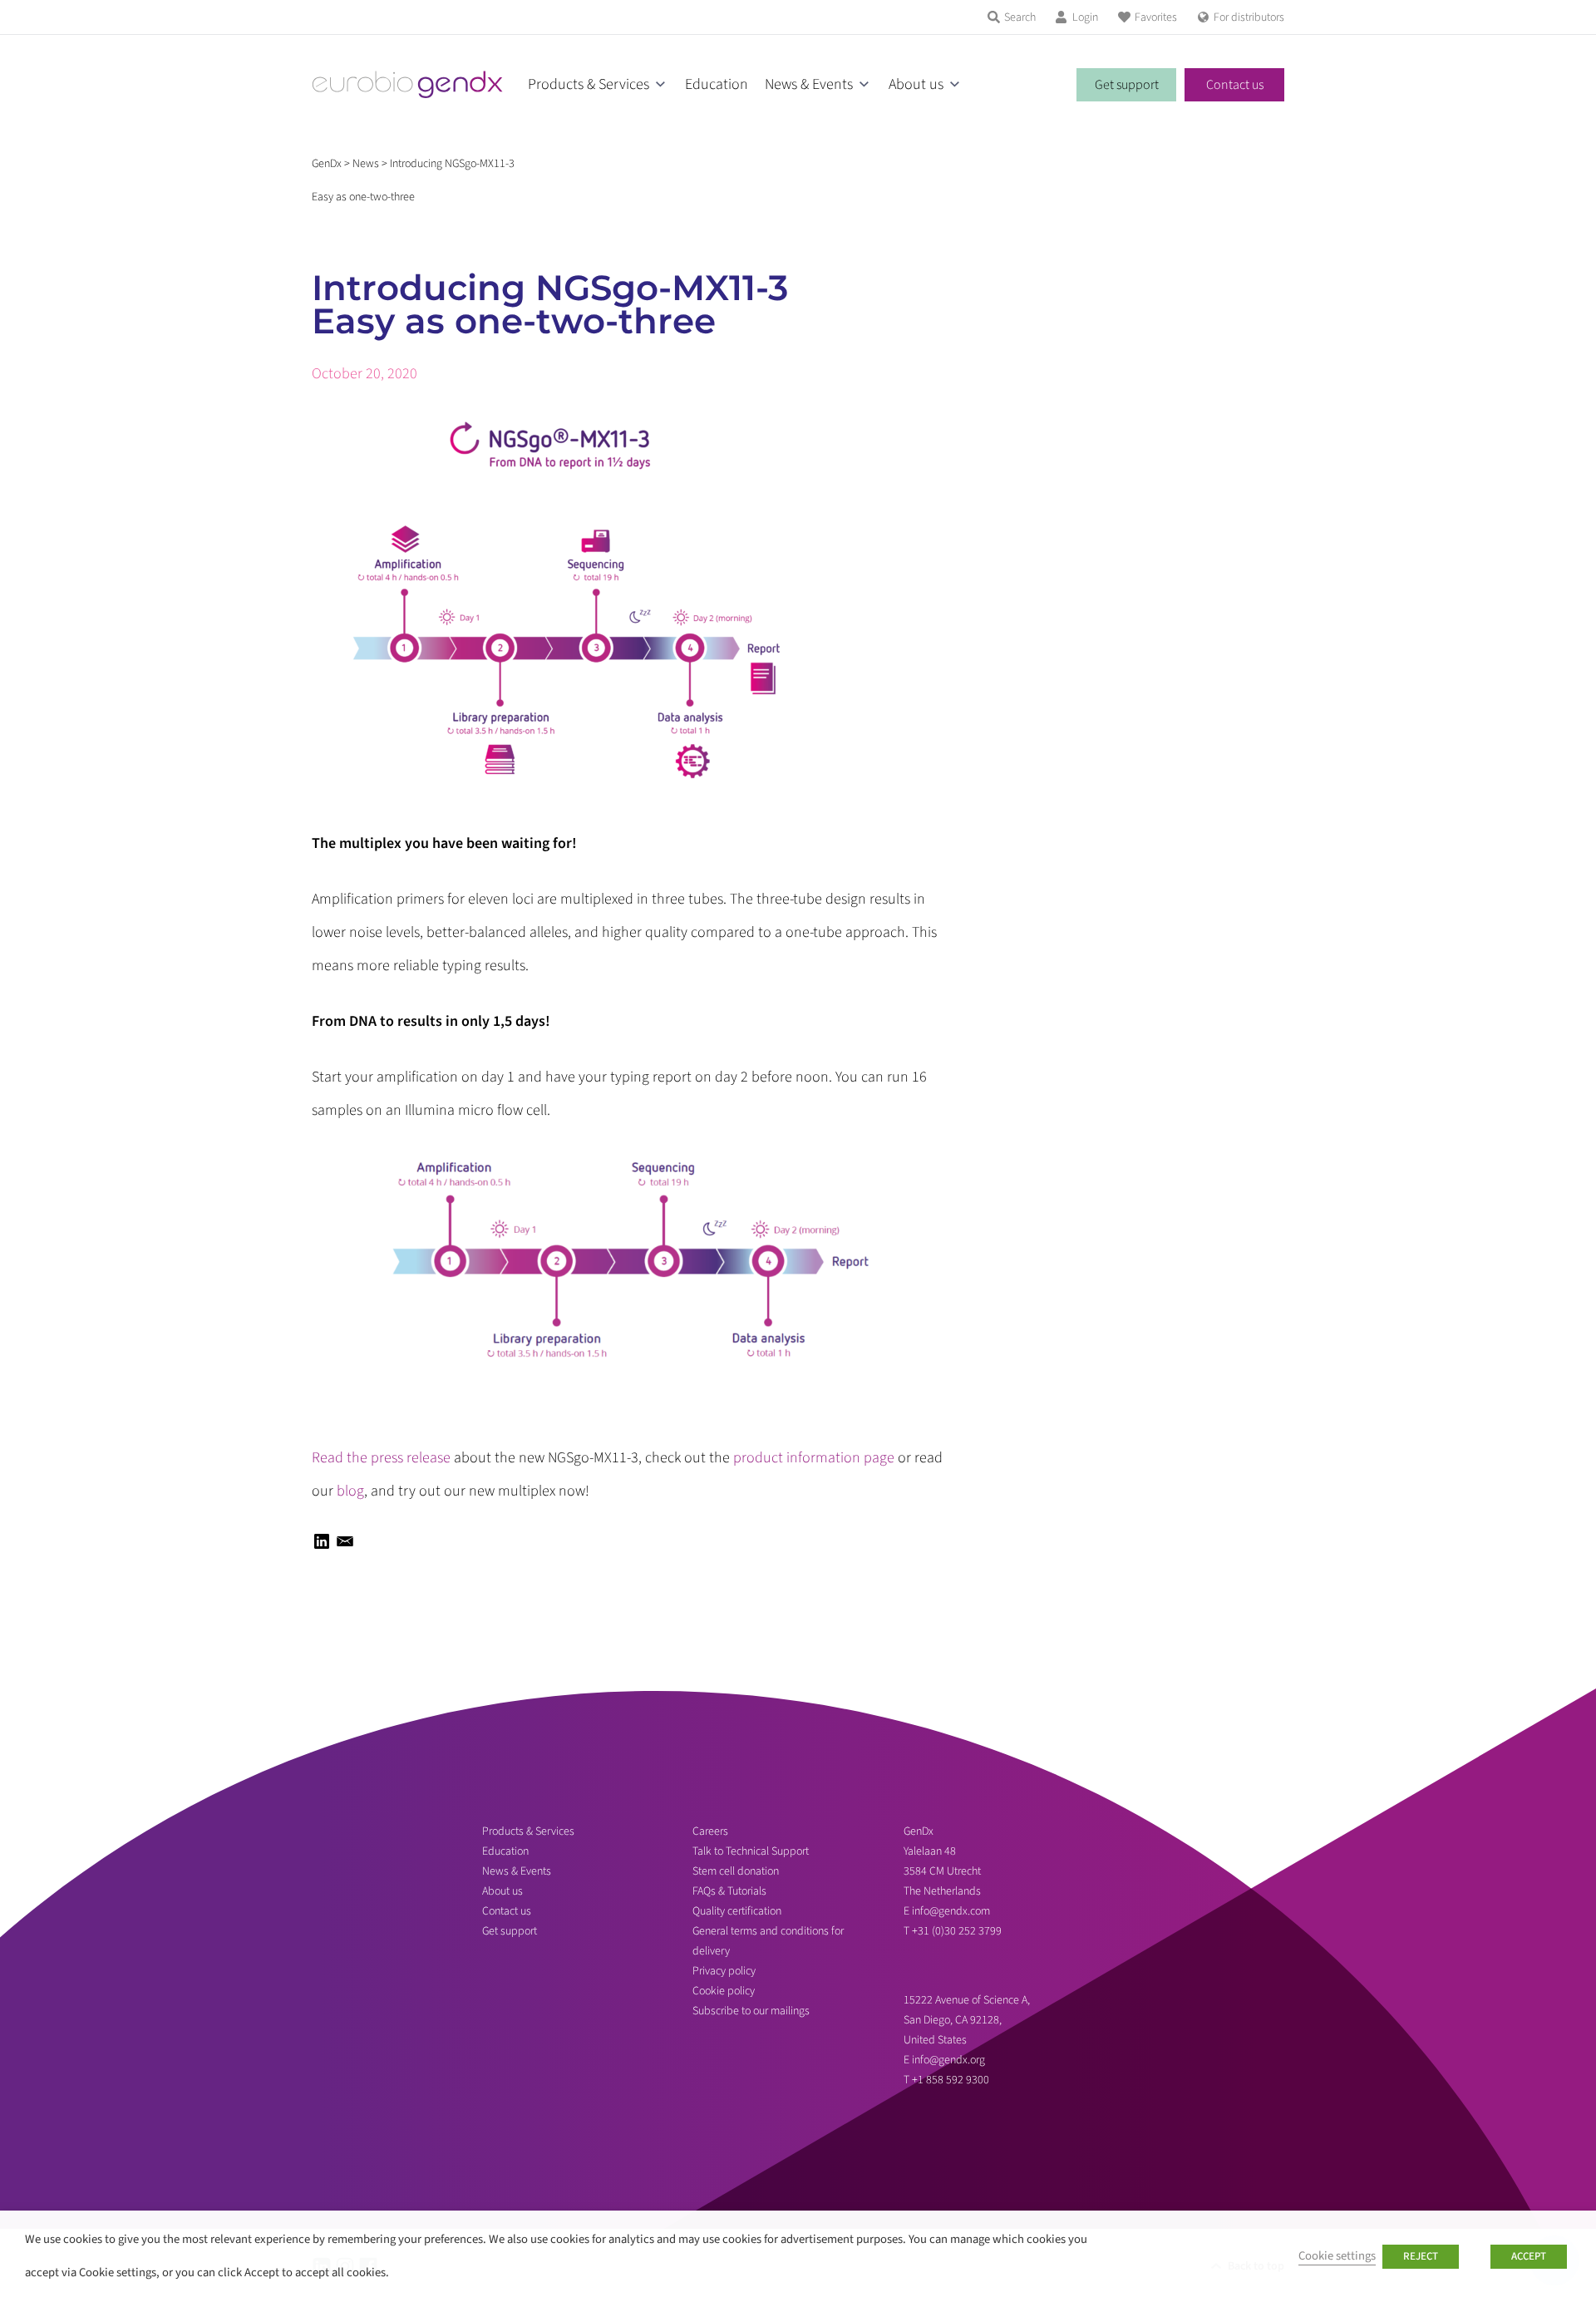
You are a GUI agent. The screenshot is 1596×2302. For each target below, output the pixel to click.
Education (717, 84)
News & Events (809, 84)
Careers (710, 1831)
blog (350, 1491)
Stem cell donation (736, 1871)
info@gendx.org (948, 2060)
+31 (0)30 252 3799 (958, 1931)
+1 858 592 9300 (951, 2080)
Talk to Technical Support (751, 1851)
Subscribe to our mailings (751, 2011)
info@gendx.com (951, 1911)
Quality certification (737, 1911)
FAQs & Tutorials (729, 1891)
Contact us (1235, 85)
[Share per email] (345, 1547)
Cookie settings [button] (1337, 2256)
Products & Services (589, 84)
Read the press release (381, 1458)
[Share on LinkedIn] (322, 1547)
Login (1085, 17)
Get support (1127, 85)
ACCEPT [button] (1529, 2256)
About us (916, 84)
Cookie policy (724, 1991)
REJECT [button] (1421, 2256)
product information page (814, 1458)
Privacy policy (724, 1971)
